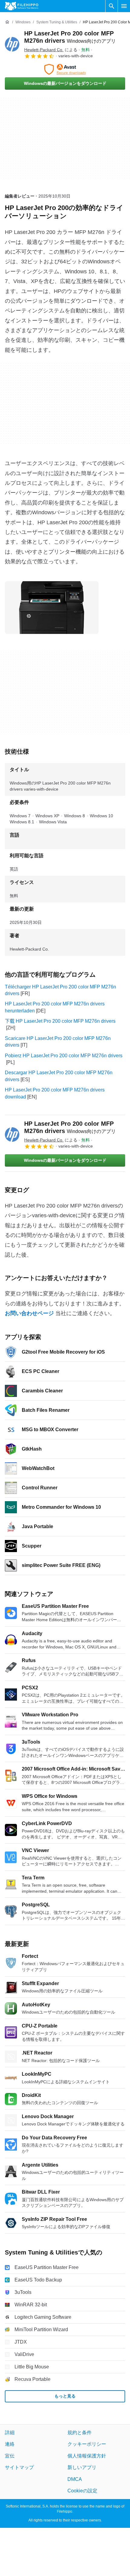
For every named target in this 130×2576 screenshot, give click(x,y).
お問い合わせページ (29, 1313)
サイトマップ (19, 2467)
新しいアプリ (82, 2467)
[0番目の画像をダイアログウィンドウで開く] (52, 608)
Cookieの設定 (82, 2491)
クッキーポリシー (87, 2444)
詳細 (10, 2433)
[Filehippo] (22, 6)
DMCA (75, 2479)
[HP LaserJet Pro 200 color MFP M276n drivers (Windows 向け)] (12, 44)
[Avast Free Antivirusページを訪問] (65, 69)
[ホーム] (7, 22)
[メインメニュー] (124, 6)
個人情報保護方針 (87, 2456)
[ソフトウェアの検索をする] (112, 6)
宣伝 (10, 2456)
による (51, 50)
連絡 (10, 2444)
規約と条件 (80, 2433)
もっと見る (65, 2396)
